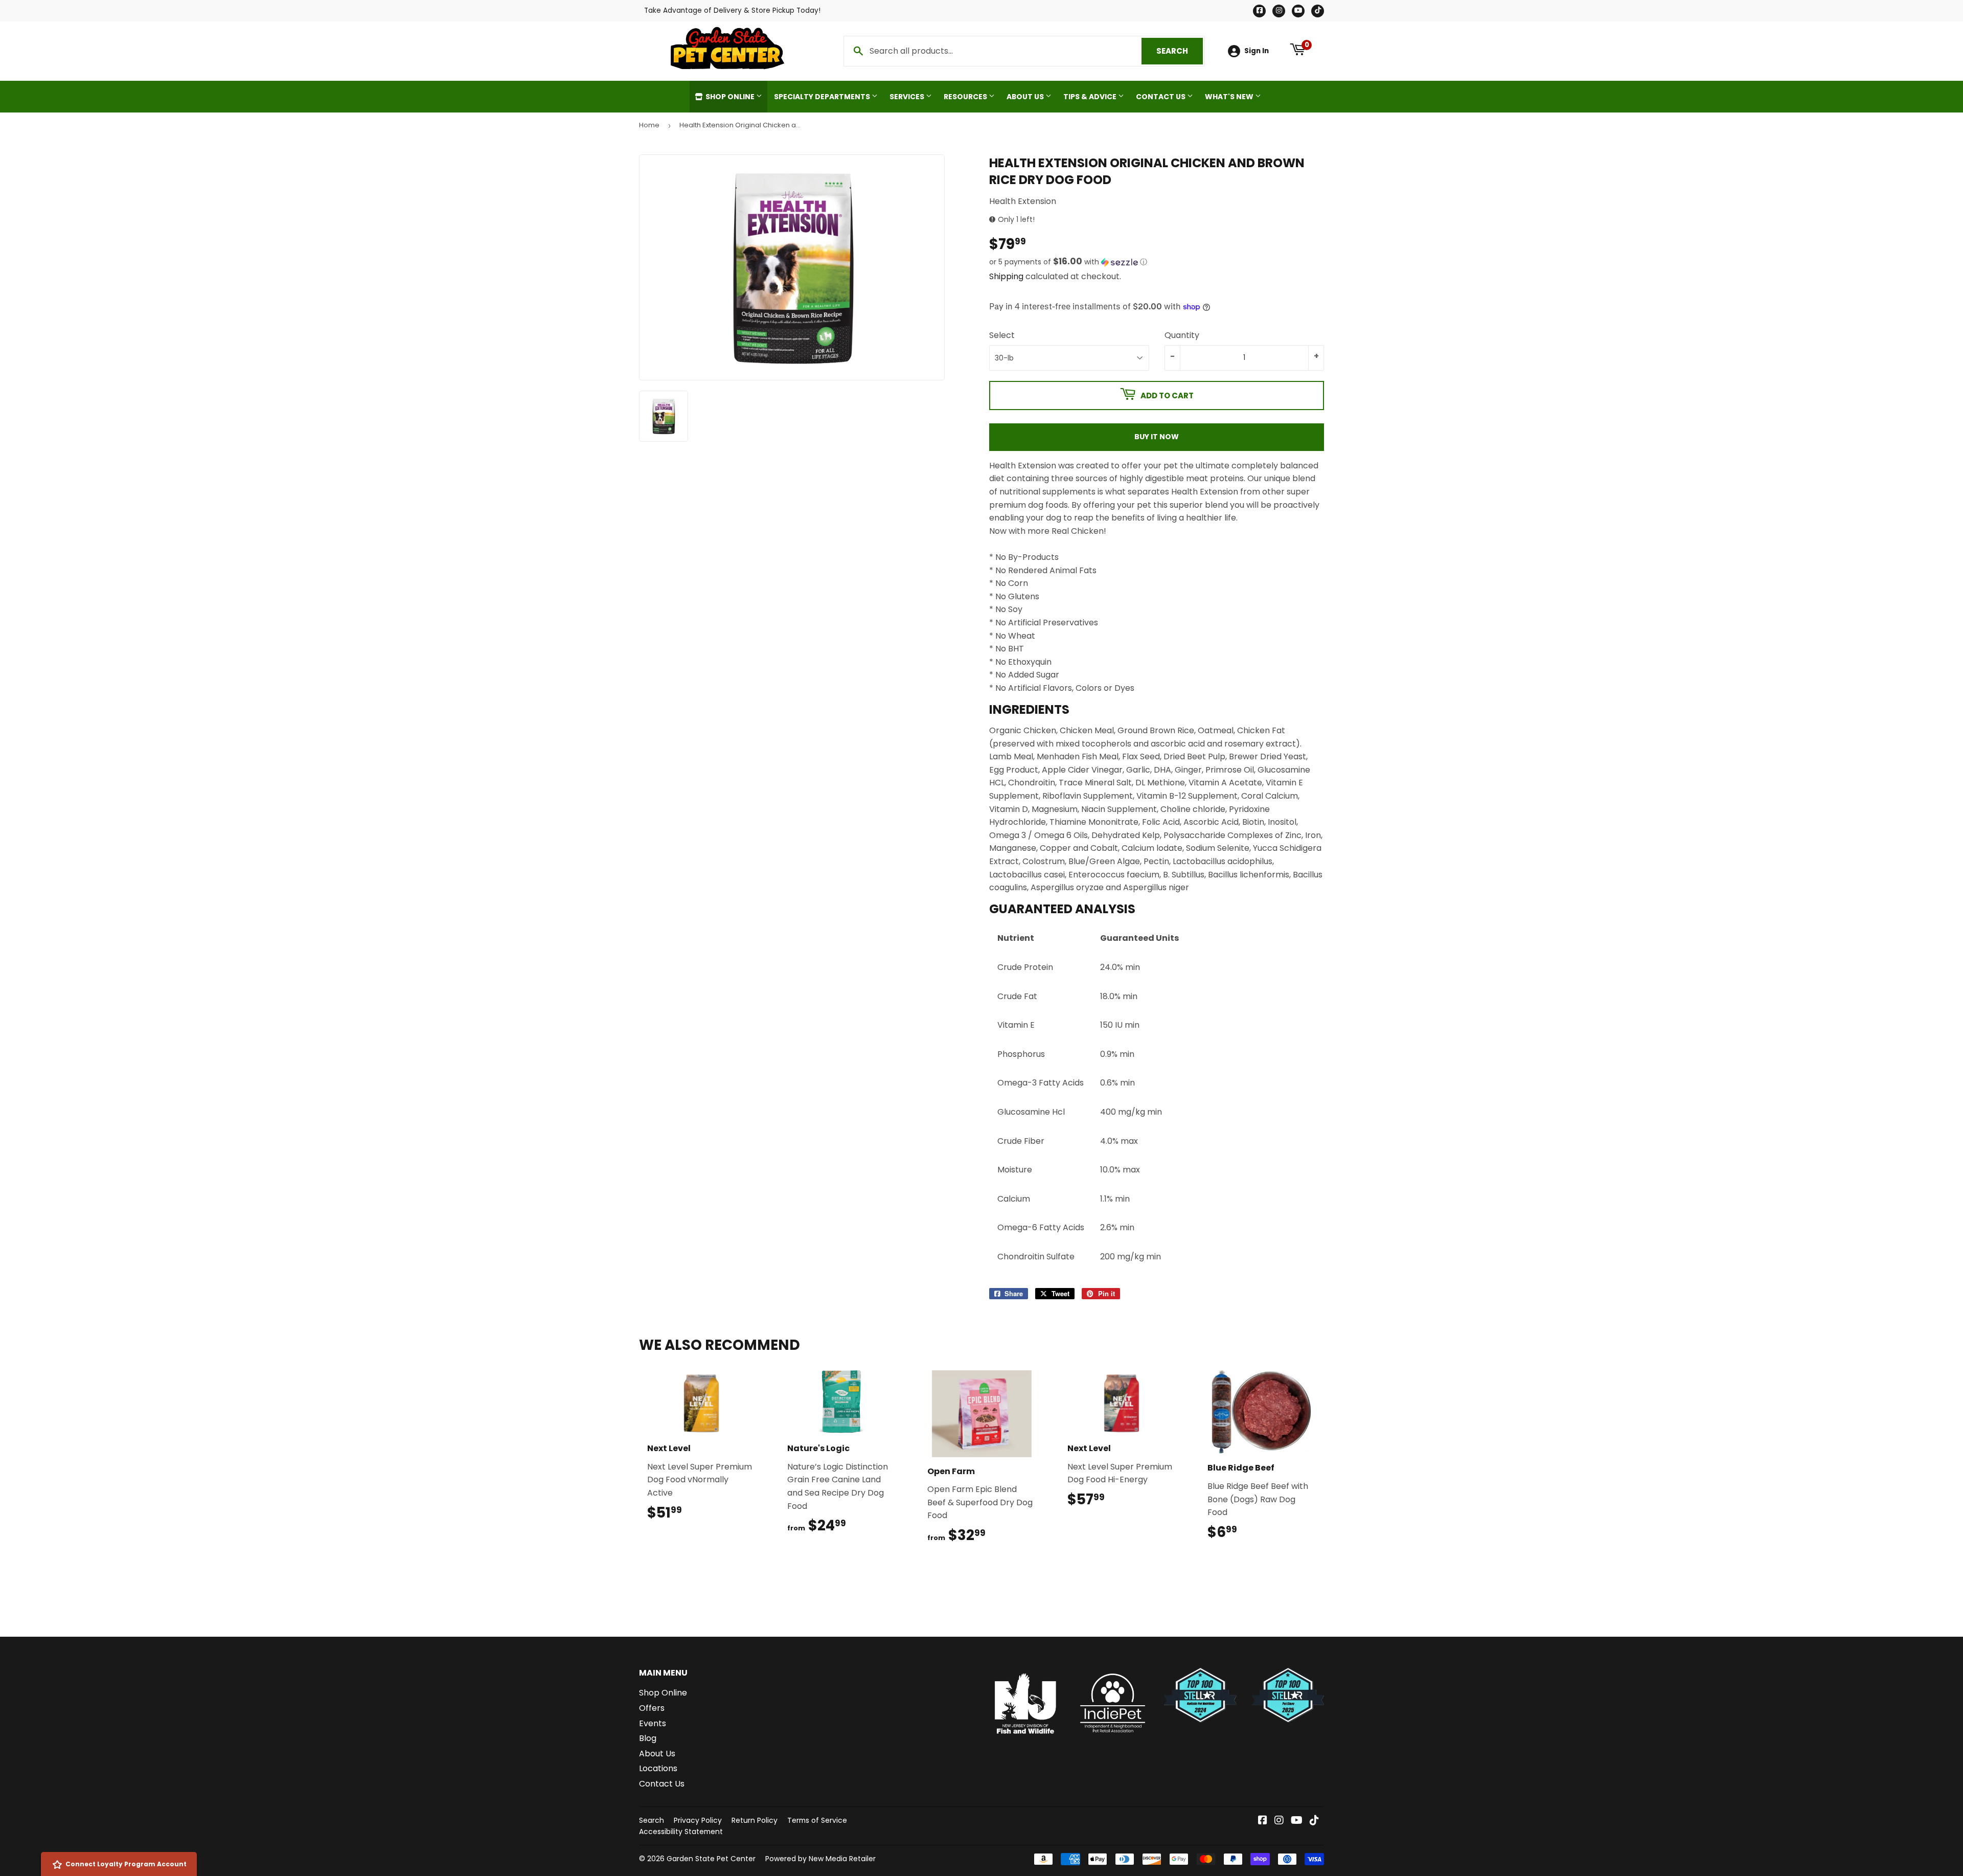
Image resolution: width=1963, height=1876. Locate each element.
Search (1180, 51)
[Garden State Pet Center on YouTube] (1297, 1821)
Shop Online (730, 97)
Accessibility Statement (681, 1832)
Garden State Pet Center (711, 1859)
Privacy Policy (698, 1820)
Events (653, 1723)
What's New (1230, 97)
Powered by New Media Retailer (820, 1859)
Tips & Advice (1091, 97)
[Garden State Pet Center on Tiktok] (1314, 1821)
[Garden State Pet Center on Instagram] (1279, 1821)
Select (1002, 335)
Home (649, 125)
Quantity (1182, 335)
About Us (1026, 97)
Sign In (1257, 51)
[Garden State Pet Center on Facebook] (1263, 1821)
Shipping (1006, 276)
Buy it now (1157, 437)
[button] (1157, 262)
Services (908, 97)
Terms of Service (817, 1820)
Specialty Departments (823, 97)
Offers (652, 1708)
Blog (648, 1738)
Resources (966, 97)
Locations (658, 1768)
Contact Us (1161, 97)
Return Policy (755, 1820)
